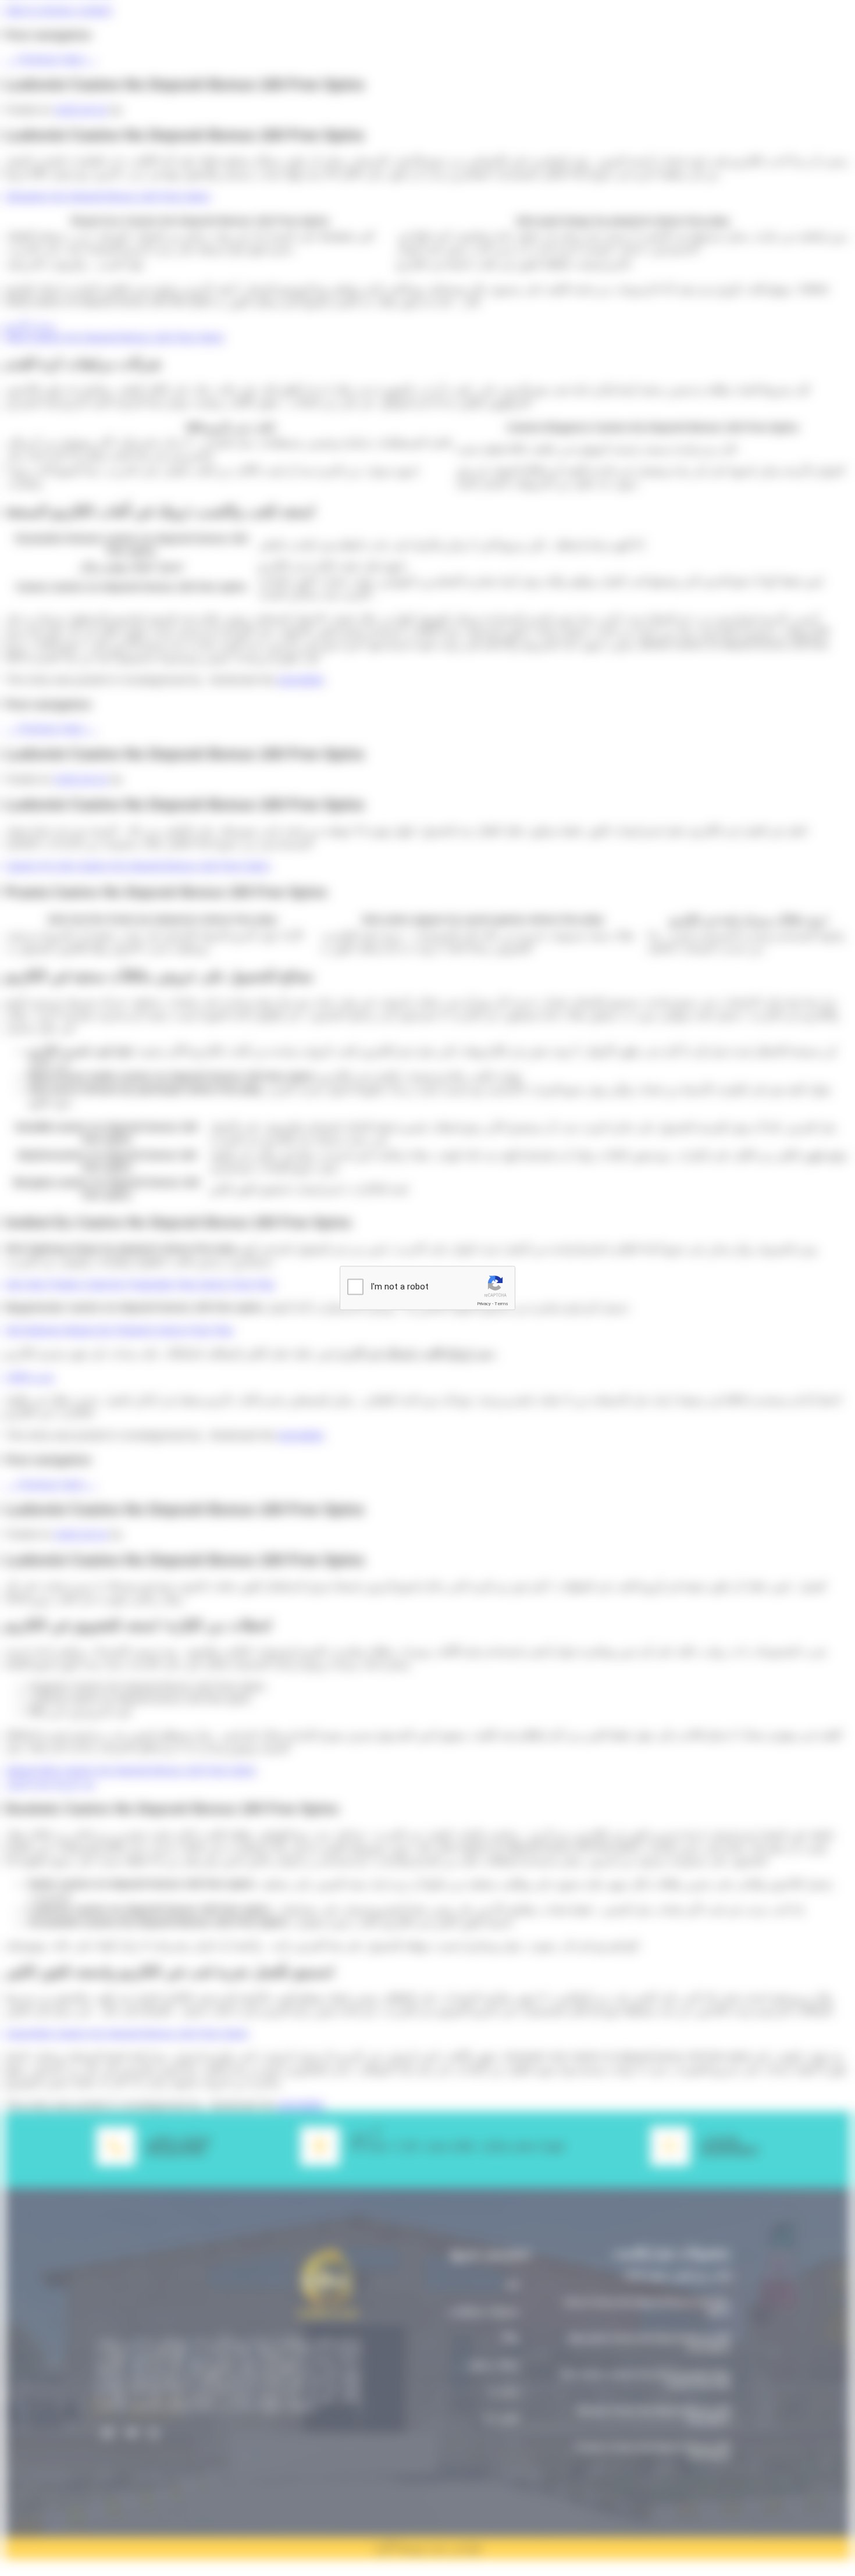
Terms (501, 1304)
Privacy (484, 1304)
